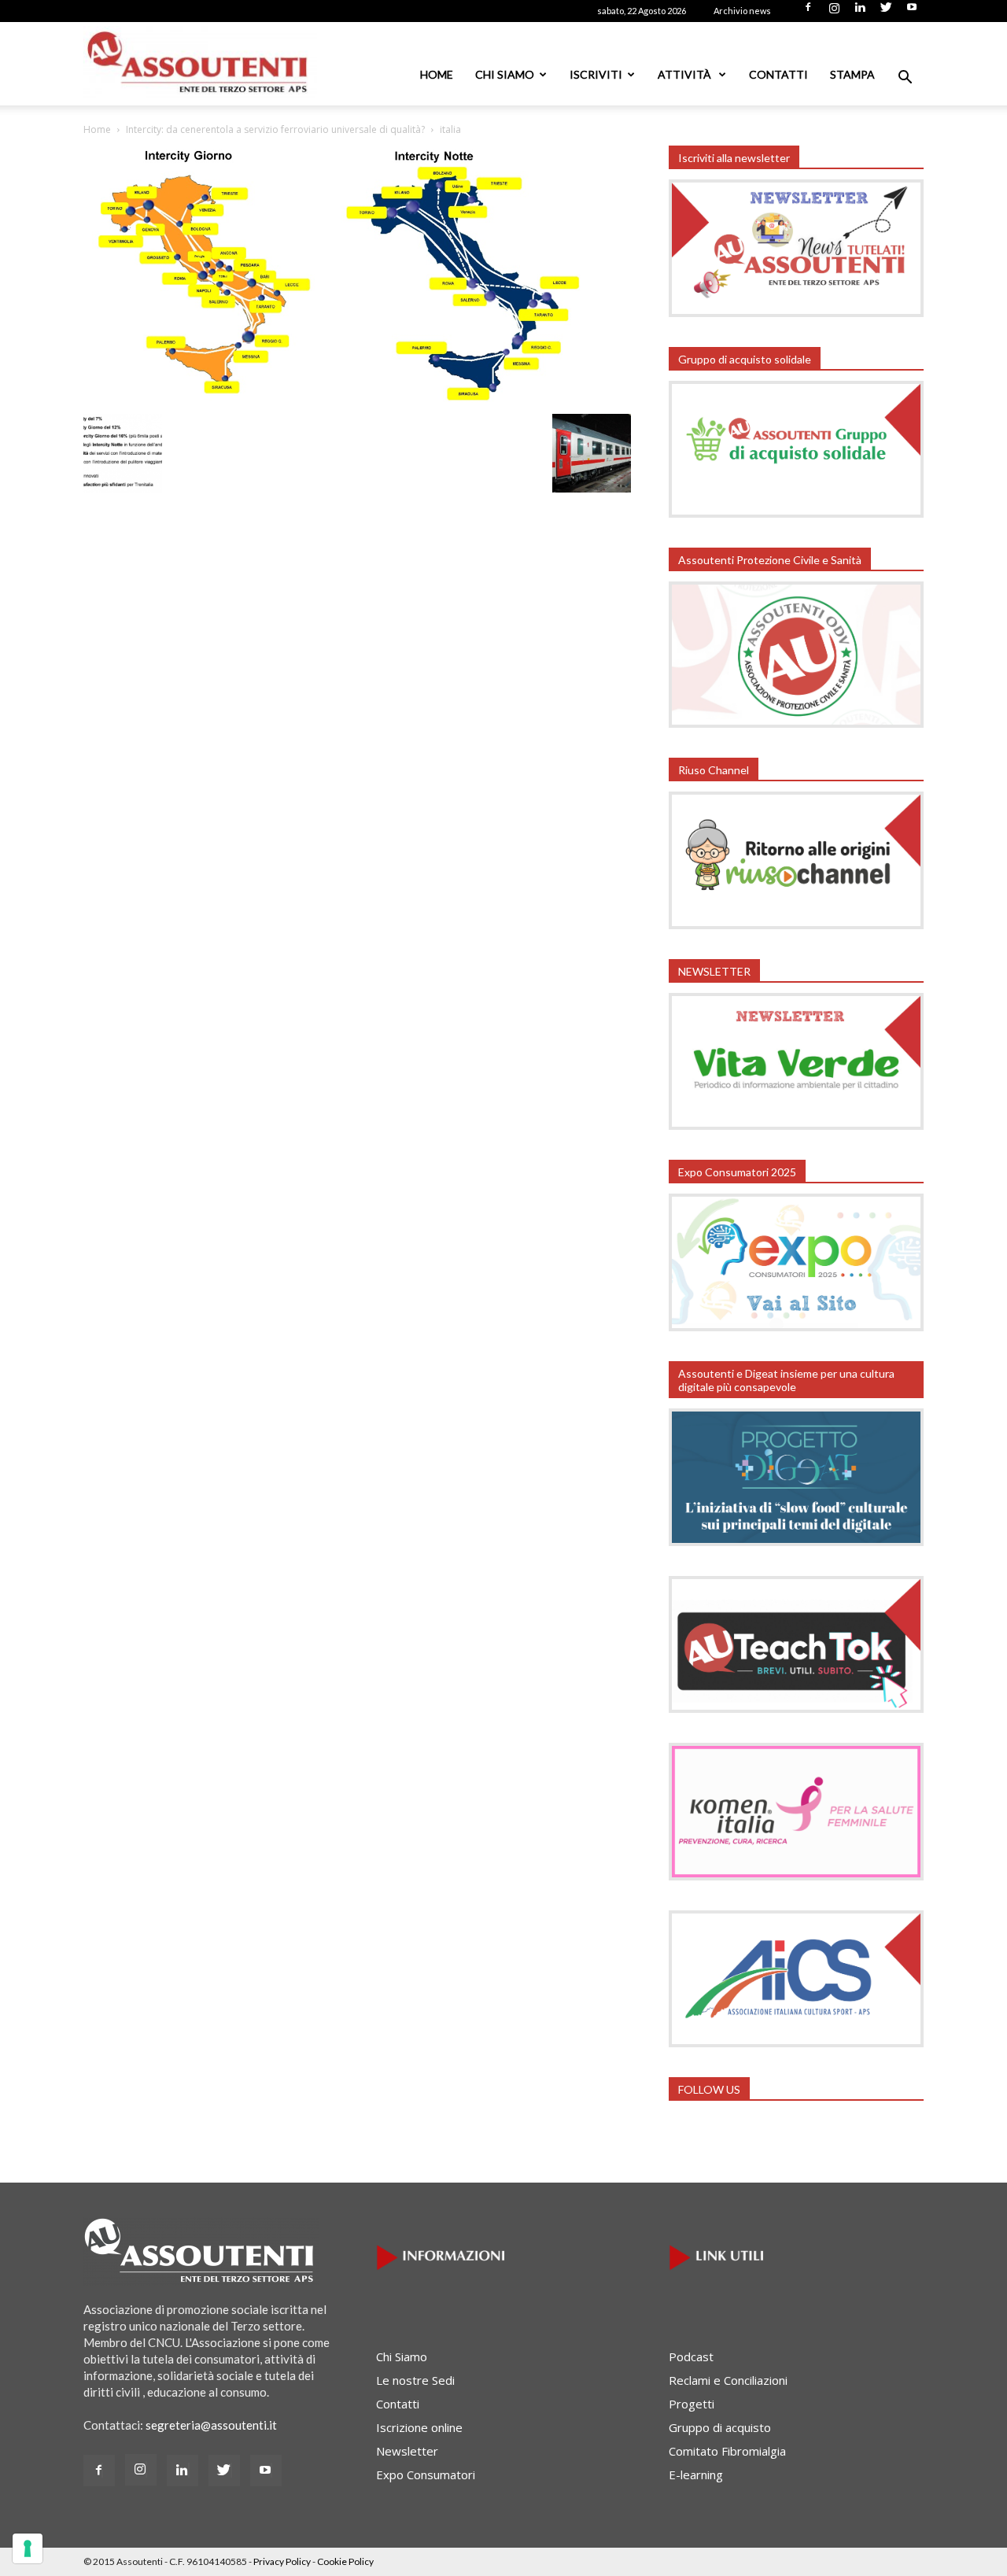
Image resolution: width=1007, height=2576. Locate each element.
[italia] (339, 401)
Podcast (691, 2356)
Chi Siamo (505, 74)
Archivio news (742, 11)
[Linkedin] (860, 12)
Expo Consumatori (426, 2475)
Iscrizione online (419, 2427)
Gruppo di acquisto (720, 2427)
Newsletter (407, 2451)
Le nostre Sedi (415, 2380)
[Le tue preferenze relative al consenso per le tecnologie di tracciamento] (28, 2548)
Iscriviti (596, 74)
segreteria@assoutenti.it (211, 2425)
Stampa (852, 74)
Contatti (778, 74)
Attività (686, 74)
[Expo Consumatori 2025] (796, 1327)
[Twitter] (886, 12)
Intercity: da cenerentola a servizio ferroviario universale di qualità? (275, 129)
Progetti (692, 2404)
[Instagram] (834, 12)
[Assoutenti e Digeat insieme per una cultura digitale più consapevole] (796, 1541)
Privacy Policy (282, 2561)
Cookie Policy (345, 2561)
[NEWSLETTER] (796, 1125)
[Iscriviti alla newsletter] (796, 312)
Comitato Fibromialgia (727, 2451)
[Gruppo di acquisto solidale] (796, 513)
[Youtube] (912, 12)
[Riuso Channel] (796, 924)
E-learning (696, 2475)
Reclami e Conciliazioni (728, 2380)
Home (437, 74)
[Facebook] (808, 12)
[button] (905, 79)
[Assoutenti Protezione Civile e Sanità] (796, 723)
